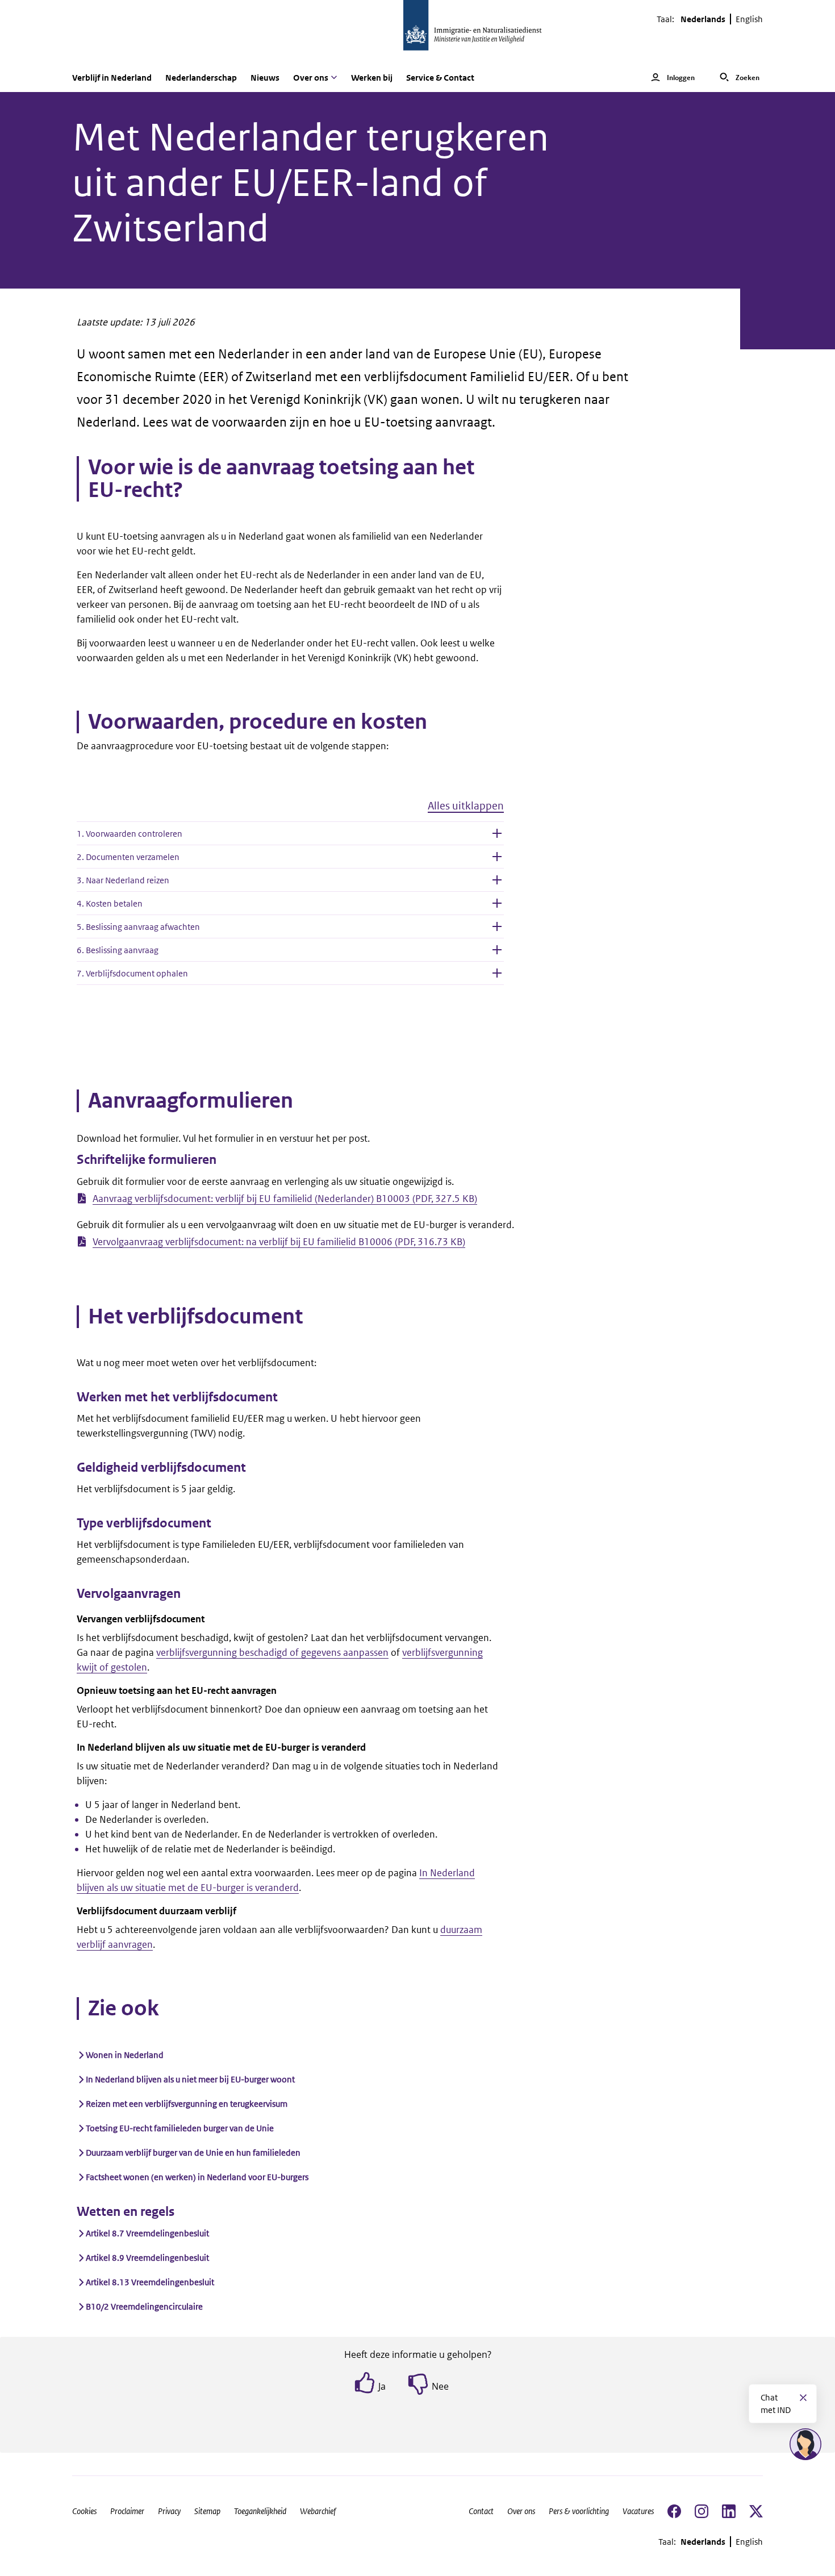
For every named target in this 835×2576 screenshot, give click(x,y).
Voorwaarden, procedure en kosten (258, 722)
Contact (481, 2511)
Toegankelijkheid (260, 2511)
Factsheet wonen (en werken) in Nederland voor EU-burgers (197, 2177)
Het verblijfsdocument (195, 1317)
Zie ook (124, 2009)
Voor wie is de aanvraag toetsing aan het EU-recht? (281, 479)
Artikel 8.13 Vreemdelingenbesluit (150, 2282)
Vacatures (638, 2511)
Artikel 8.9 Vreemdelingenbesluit (147, 2258)
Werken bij (372, 78)
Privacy (169, 2511)
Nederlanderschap (201, 78)
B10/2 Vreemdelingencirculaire (144, 2306)
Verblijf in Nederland (112, 78)
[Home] (417, 32)
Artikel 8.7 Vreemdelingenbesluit (147, 2233)
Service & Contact (440, 78)
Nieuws (265, 78)
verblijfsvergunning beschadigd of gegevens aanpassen (272, 1652)
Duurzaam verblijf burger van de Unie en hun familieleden (193, 2153)
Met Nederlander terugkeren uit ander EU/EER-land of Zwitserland (310, 183)
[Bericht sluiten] (803, 2398)
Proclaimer (127, 2511)
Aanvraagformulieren (191, 1101)
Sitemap (207, 2511)
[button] (290, 810)
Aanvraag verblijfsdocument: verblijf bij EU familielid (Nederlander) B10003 (285, 1199)
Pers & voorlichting (579, 2511)
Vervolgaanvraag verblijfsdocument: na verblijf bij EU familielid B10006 (279, 1242)
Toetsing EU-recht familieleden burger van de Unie (180, 2128)
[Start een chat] (805, 2444)
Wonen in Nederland (125, 2055)
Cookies (84, 2511)
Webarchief (318, 2511)
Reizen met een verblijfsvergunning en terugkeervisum (187, 2104)
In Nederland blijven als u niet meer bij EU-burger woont (190, 2079)
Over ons (521, 2511)
